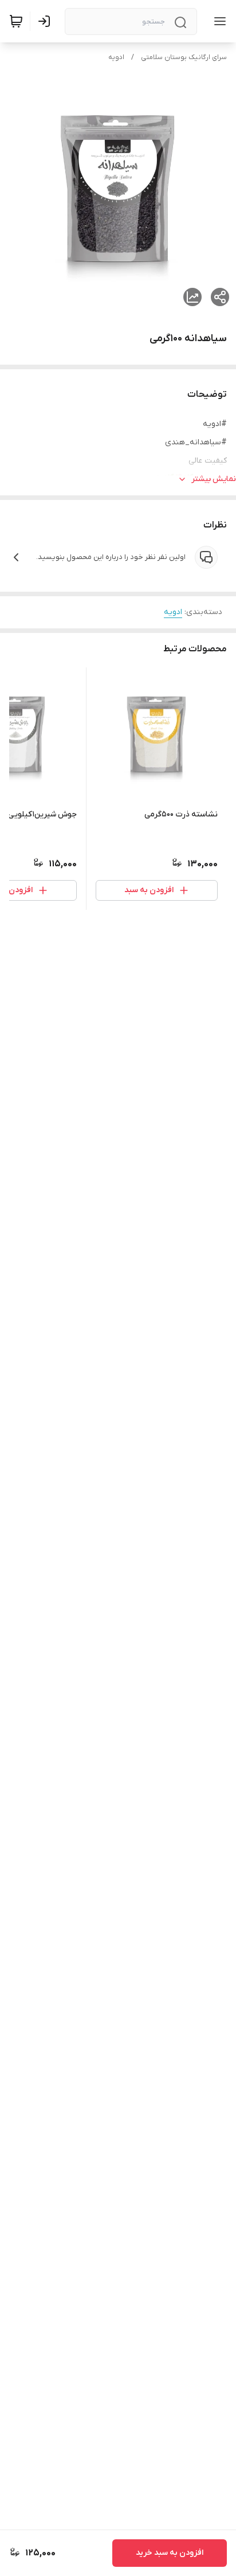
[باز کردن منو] (218, 21)
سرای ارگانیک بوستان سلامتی (184, 57)
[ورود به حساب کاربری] (46, 21)
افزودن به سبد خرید (170, 2553)
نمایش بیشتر (214, 479)
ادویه (116, 57)
